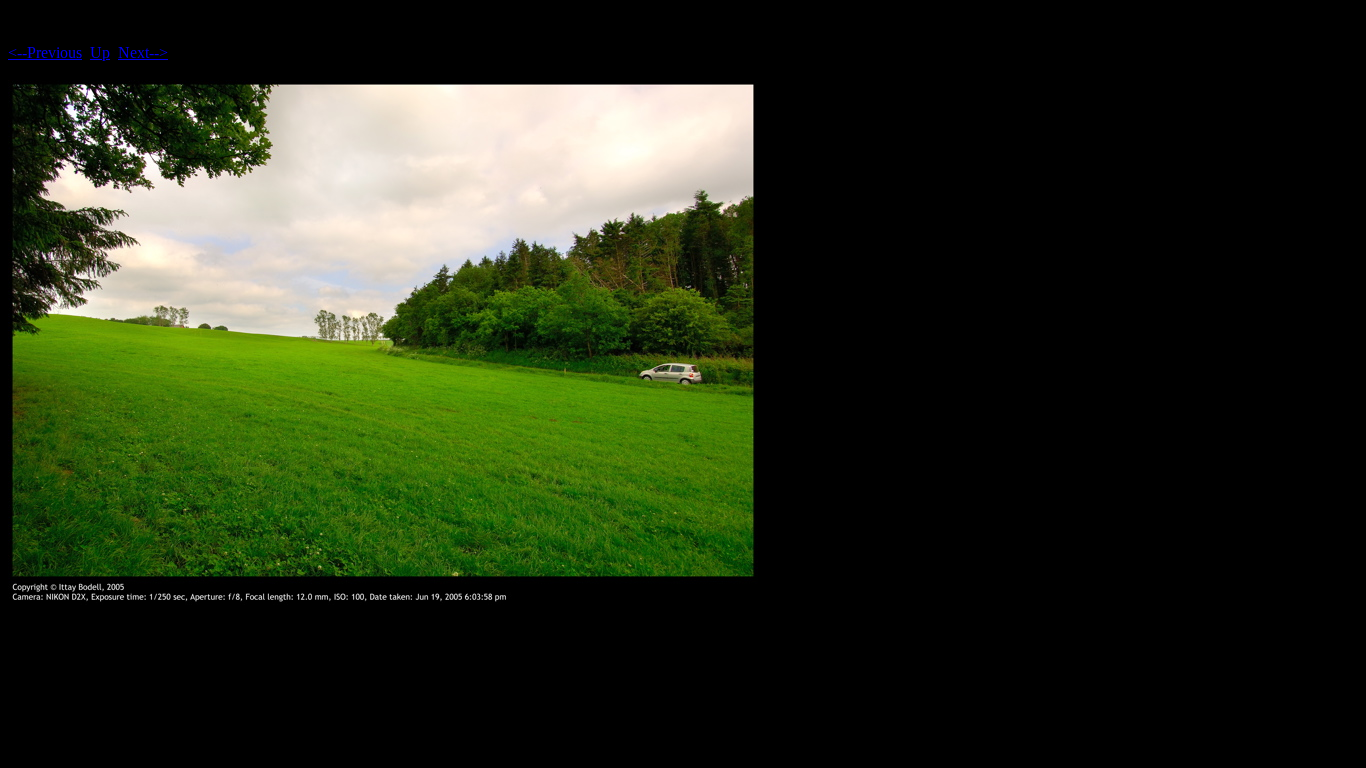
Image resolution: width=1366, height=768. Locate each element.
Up (100, 52)
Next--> (143, 52)
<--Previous (45, 52)
